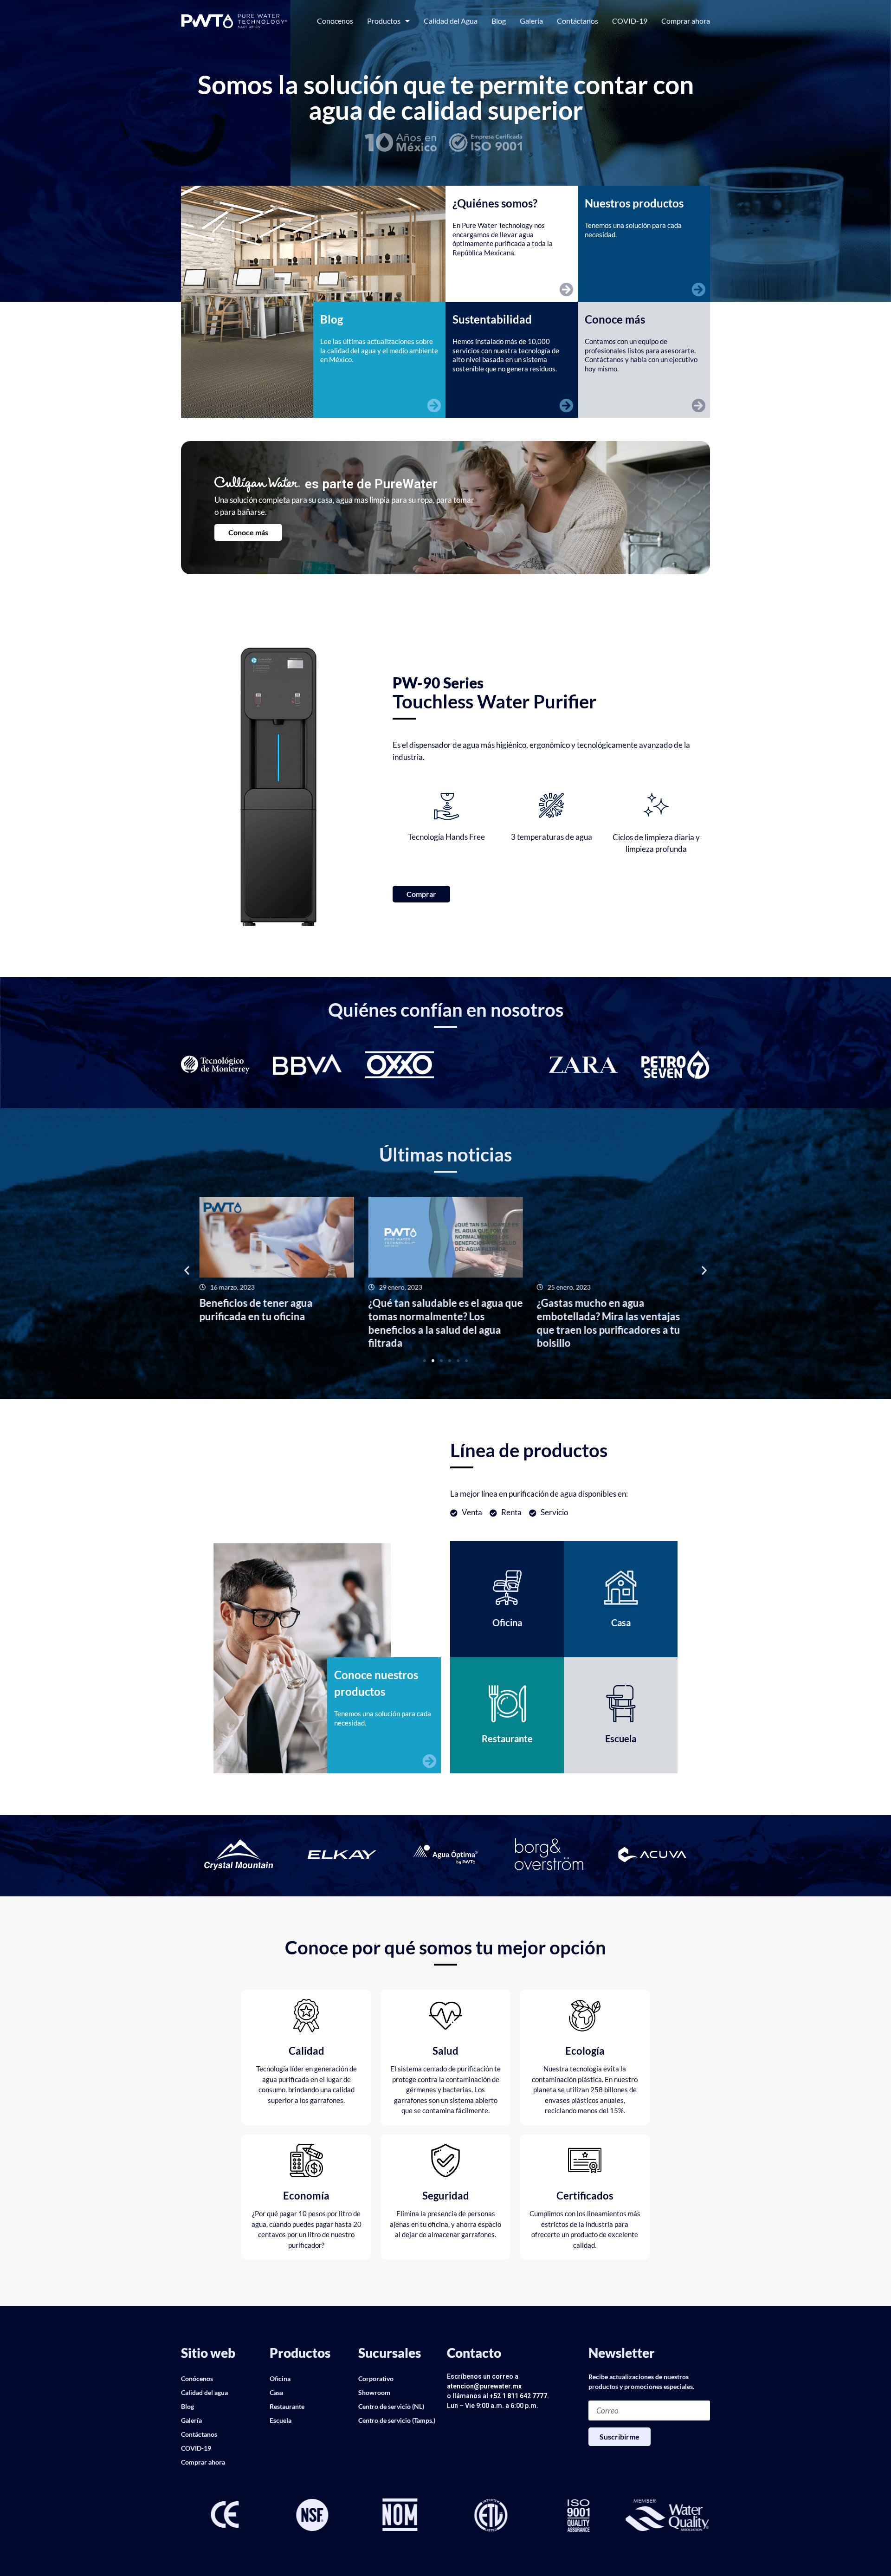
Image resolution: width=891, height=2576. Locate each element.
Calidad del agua (204, 2392)
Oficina (280, 2378)
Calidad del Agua (451, 21)
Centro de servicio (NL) (391, 2406)
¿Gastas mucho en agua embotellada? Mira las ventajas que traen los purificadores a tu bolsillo (442, 1323)
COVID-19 (630, 21)
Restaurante (287, 2406)
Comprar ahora (686, 21)
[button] (187, 1270)
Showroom (374, 2392)
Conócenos (197, 2378)
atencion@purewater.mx (484, 2386)
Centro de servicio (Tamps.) (397, 2420)
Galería (531, 21)
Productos (384, 21)
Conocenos (335, 21)
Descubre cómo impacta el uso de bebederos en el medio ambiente (617, 1310)
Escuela (281, 2420)
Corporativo (376, 2378)
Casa (276, 2392)
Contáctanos (578, 21)
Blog (499, 21)
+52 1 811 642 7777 (518, 2396)
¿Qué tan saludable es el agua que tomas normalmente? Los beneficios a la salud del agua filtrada (280, 1323)
